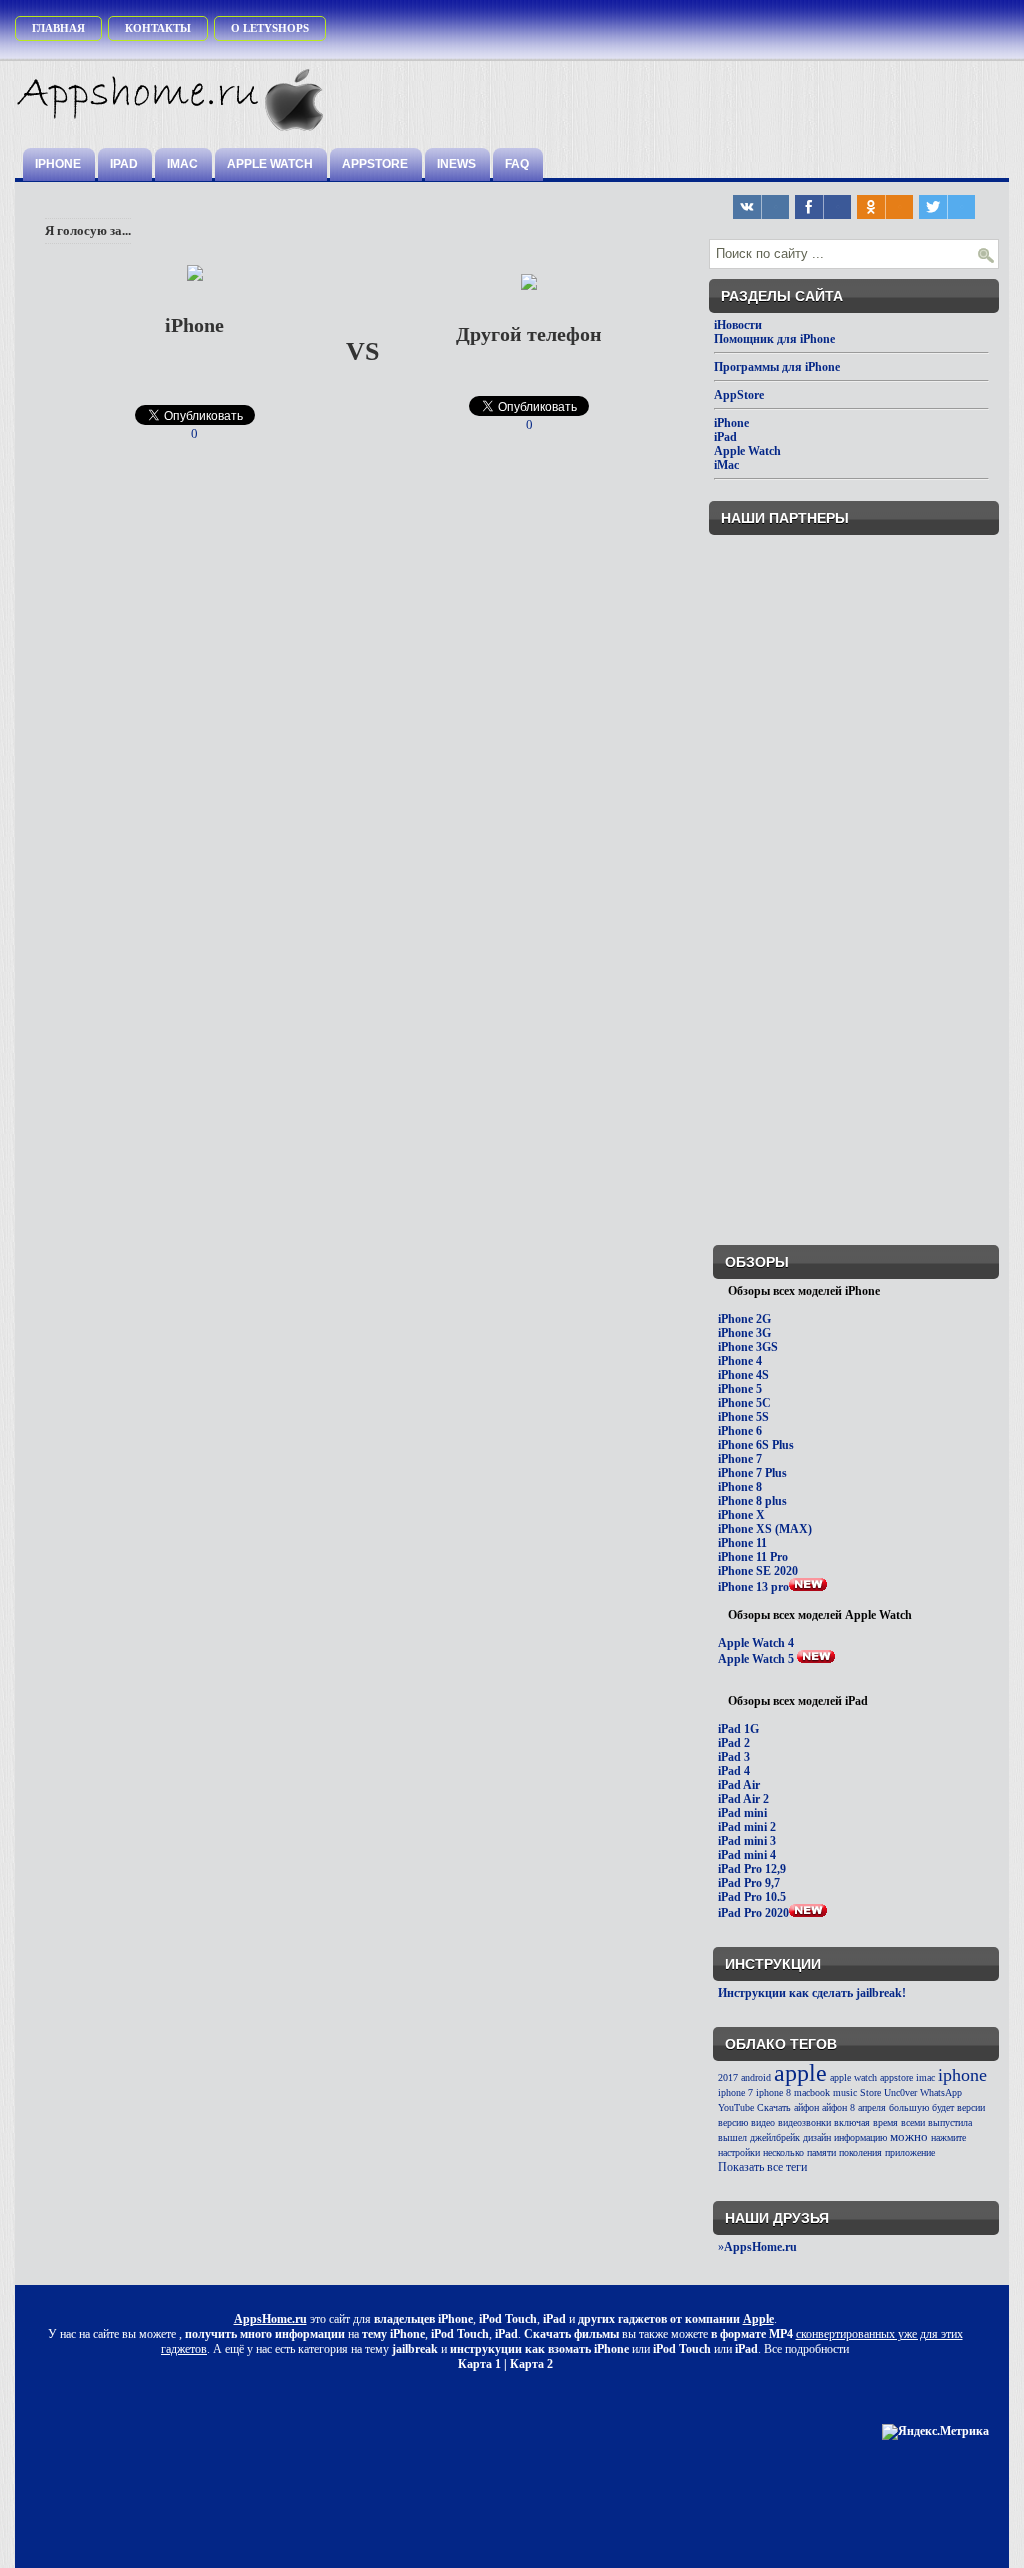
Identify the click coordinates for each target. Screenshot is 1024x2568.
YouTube (736, 2107)
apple (800, 2073)
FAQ (517, 164)
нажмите (948, 2137)
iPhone (58, 164)
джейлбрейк (775, 2137)
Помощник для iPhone (774, 339)
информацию (860, 2137)
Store (870, 2092)
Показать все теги (762, 2167)
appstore (896, 2077)
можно (909, 2136)
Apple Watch (270, 164)
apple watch (853, 2077)
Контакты (158, 28)
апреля (872, 2107)
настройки (739, 2152)
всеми (913, 2122)
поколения (860, 2152)
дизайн (817, 2137)
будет (943, 2107)
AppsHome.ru (270, 2319)
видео (763, 2122)
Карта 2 (531, 2364)
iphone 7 (735, 2092)
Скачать (774, 2107)
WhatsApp (941, 2092)
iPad (124, 164)
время (885, 2122)
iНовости (738, 325)
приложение (910, 2152)
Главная (58, 28)
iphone (962, 2075)
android (756, 2077)
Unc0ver (900, 2092)
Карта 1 (479, 2364)
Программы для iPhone (777, 367)
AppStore (375, 164)
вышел (732, 2137)
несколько (783, 2152)
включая (852, 2122)
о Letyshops (270, 28)
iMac (182, 164)
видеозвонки (804, 2122)
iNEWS (456, 164)
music (845, 2092)
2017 (728, 2077)
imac (925, 2077)
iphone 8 (773, 2092)
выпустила (950, 2122)
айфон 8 (838, 2107)
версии (971, 2107)
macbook (812, 2092)
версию (733, 2122)
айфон (806, 2107)
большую (909, 2107)
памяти (821, 2152)
